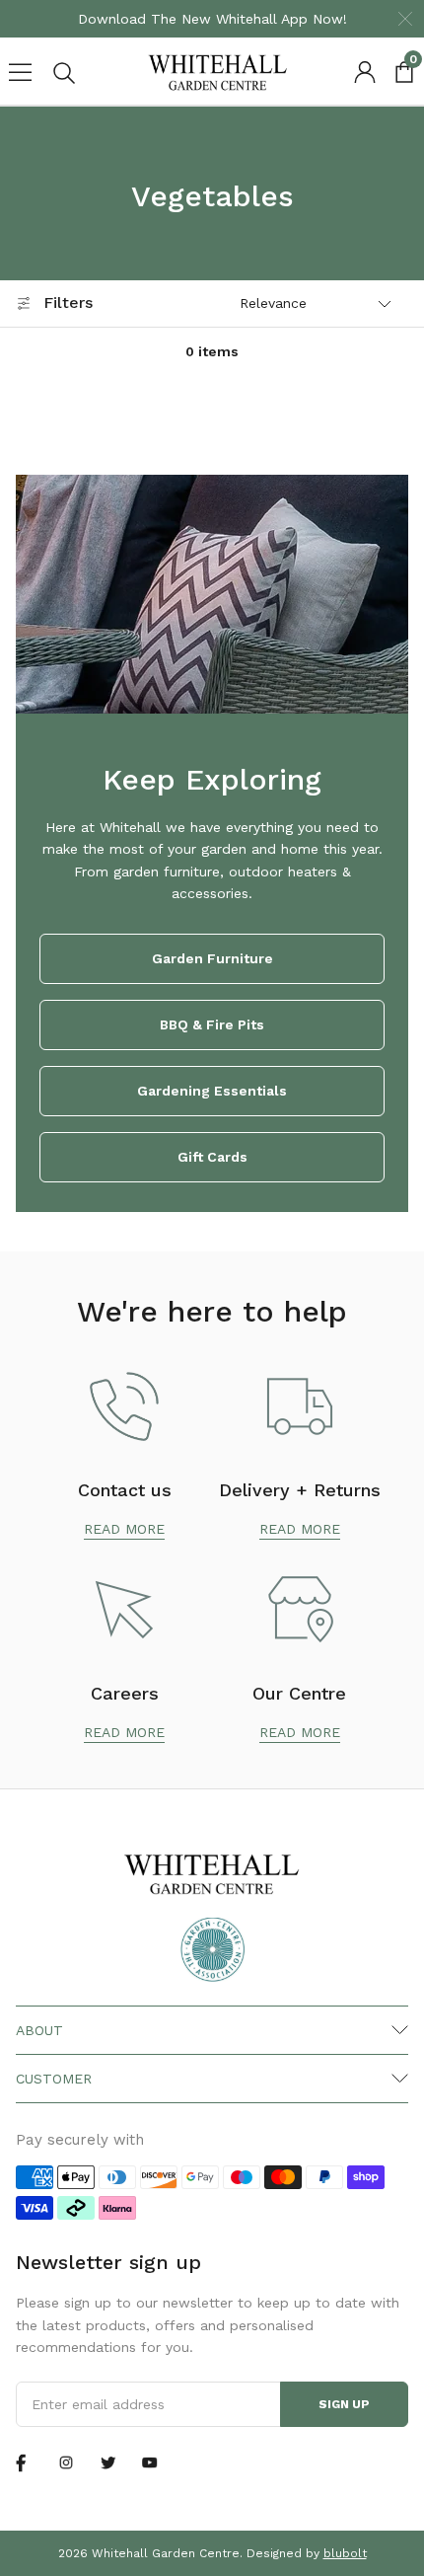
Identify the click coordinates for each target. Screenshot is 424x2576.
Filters (68, 303)
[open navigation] (20, 73)
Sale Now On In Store (333, 19)
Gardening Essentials (212, 1091)
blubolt (345, 2553)
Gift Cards (212, 1157)
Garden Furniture (212, 958)
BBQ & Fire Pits (212, 1024)
